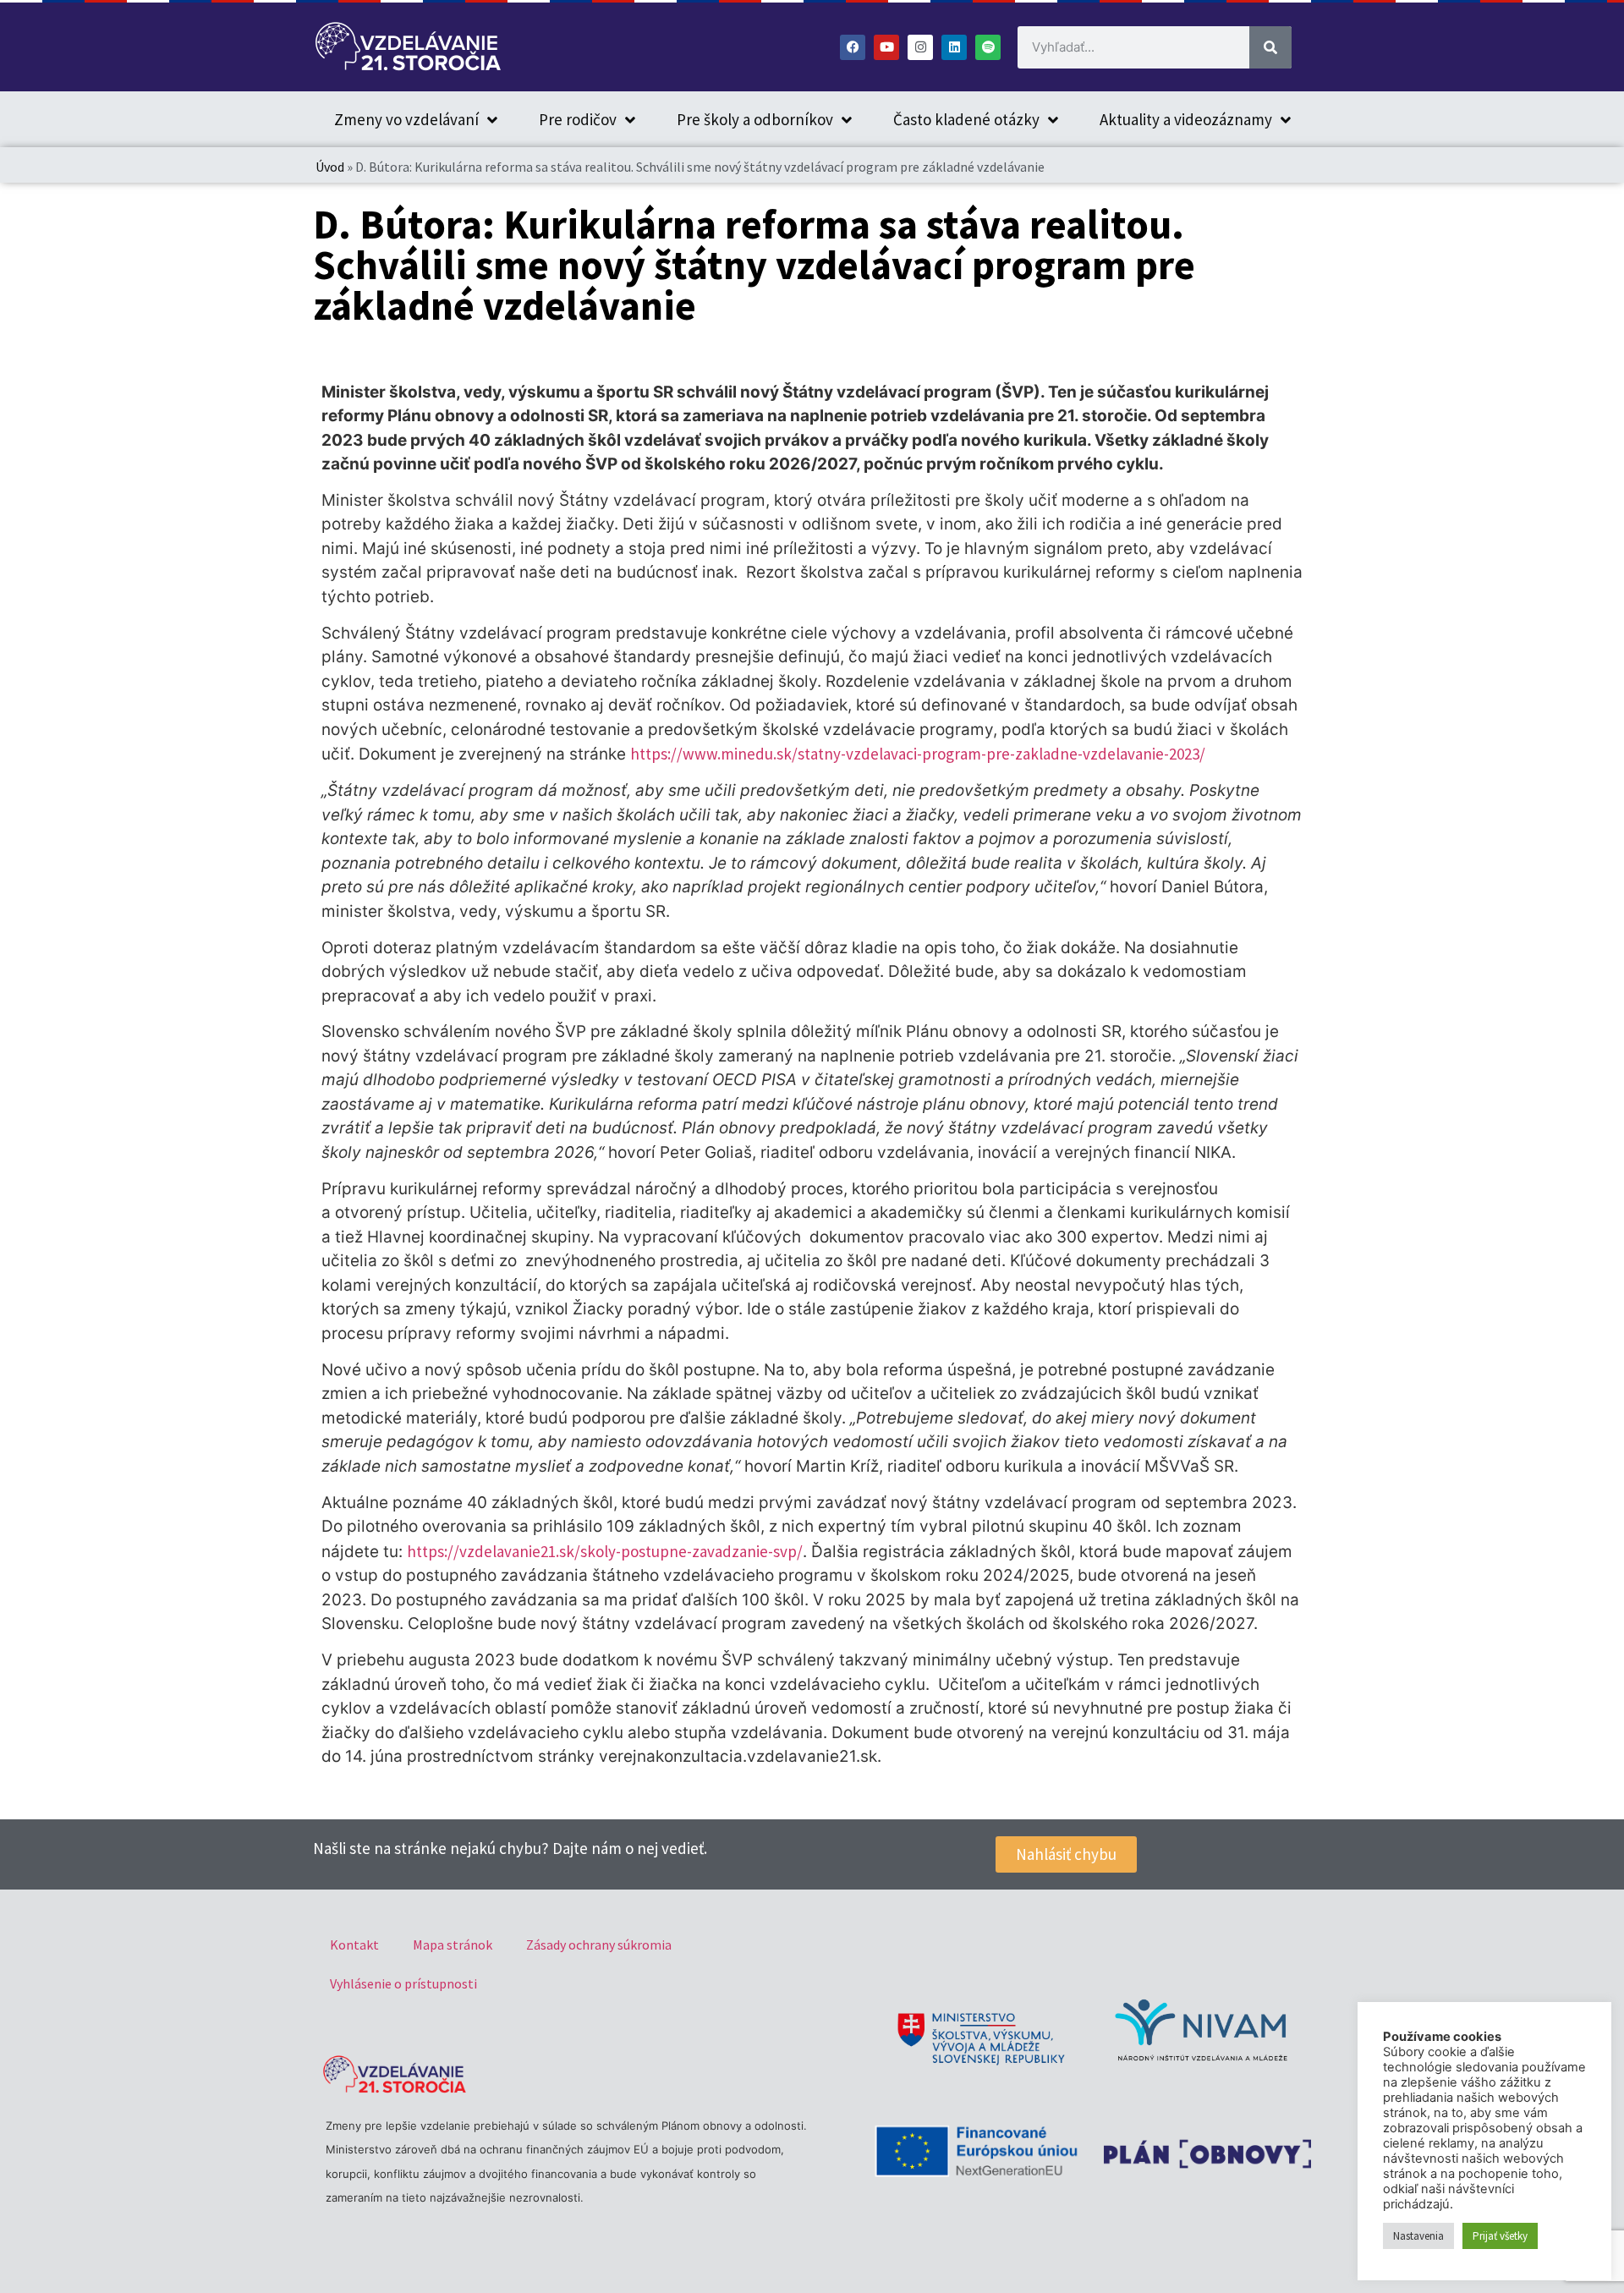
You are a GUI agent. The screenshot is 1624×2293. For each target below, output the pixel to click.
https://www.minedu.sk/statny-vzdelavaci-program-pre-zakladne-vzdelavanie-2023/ (918, 754)
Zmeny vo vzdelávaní (406, 119)
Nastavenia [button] (1418, 2236)
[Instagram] (920, 47)
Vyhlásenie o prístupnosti (403, 1983)
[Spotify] (988, 47)
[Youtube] (886, 47)
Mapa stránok (453, 1945)
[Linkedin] (954, 47)
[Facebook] (853, 47)
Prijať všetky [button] (1500, 2236)
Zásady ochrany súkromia (599, 1945)
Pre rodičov (578, 119)
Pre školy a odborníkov (755, 119)
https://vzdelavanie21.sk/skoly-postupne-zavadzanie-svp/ (605, 1551)
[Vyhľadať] (1270, 47)
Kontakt (354, 1945)
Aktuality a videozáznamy (1186, 119)
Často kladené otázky (966, 119)
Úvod (330, 167)
